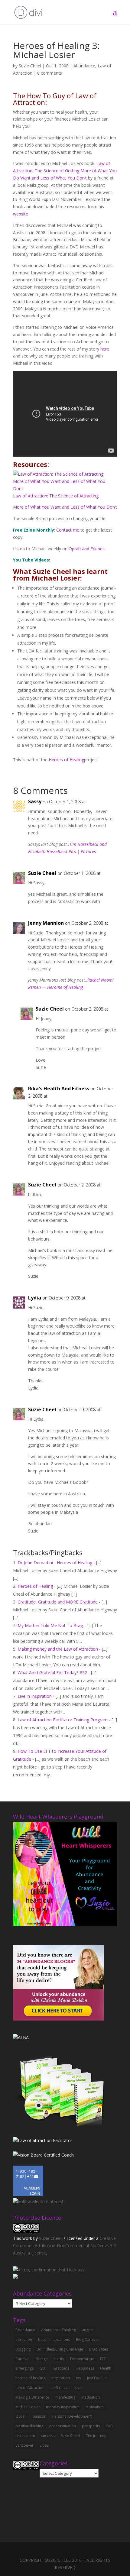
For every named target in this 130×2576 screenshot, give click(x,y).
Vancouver (24, 2445)
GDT (43, 2368)
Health (106, 2368)
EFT (103, 2359)
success (48, 2436)
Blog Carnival (87, 2340)
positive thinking (29, 2426)
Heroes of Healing (66, 760)
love (78, 2388)
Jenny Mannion (46, 923)
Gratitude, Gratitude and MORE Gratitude (58, 1602)
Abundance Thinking (58, 2330)
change (42, 2359)
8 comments (50, 73)
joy (78, 2378)
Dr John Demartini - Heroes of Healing (55, 1563)
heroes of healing (30, 2378)
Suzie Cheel (30, 66)
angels (88, 2330)
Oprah (21, 2416)
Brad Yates (99, 2349)
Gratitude (61, 2368)
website (21, 214)
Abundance (84, 66)
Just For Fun (97, 2378)
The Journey (96, 2436)
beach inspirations (54, 2340)
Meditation (91, 2397)
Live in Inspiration (35, 1696)
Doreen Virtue (82, 2359)
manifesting (65, 2397)
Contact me (68, 530)
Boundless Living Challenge (60, 2349)
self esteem (25, 2436)
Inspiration (61, 2378)
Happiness (85, 2368)
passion (39, 2416)
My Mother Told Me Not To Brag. (51, 1625)
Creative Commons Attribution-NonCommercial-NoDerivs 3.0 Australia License (64, 2246)
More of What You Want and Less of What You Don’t (65, 507)
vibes (44, 2445)
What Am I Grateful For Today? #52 (52, 1673)
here (105, 349)
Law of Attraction (30, 2388)
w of (22, 496)
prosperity (91, 2426)
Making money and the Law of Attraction (58, 1649)
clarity (59, 2359)
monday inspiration (63, 2407)
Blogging (23, 2349)
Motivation (95, 2407)
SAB (109, 2426)
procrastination (63, 2426)
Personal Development (72, 2416)
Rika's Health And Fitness (59, 1089)
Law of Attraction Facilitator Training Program (63, 1720)
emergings (24, 2368)
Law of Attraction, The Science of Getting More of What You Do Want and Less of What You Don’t (65, 171)
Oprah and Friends (87, 549)
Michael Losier (28, 2407)
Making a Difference (32, 2397)
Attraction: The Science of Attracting (63, 496)
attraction (24, 2340)
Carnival (22, 2359)
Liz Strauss (59, 2388)
